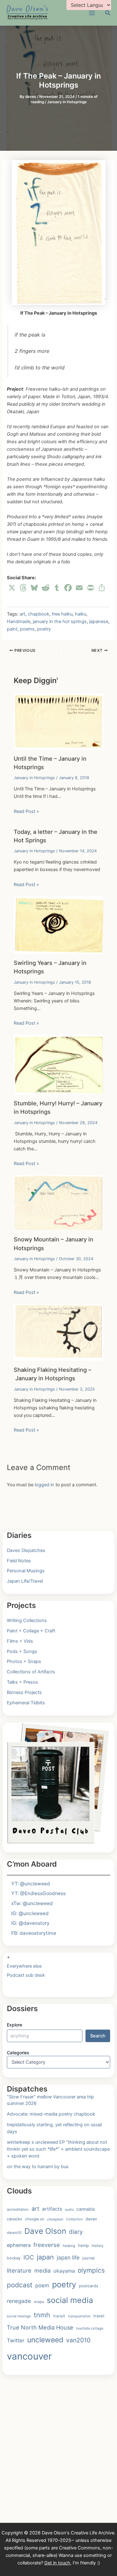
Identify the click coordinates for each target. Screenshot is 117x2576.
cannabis (86, 2209)
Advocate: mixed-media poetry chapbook (51, 2114)
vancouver (29, 2356)
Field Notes (19, 1561)
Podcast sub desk (26, 1975)
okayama (64, 2271)
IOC (29, 2257)
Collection (74, 2219)
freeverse (47, 2245)
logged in (44, 1485)
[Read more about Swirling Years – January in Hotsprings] (58, 925)
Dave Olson (45, 2231)
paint (12, 629)
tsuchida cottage (90, 2328)
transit (59, 2316)
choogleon (55, 2219)
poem (42, 2285)
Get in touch (57, 2563)
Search (98, 2036)
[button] (108, 14)
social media (70, 2300)
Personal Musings (26, 1571)
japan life (68, 2257)
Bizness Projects (24, 1692)
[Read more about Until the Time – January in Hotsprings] (58, 721)
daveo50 (14, 2233)
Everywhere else (24, 1966)
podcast (20, 2285)
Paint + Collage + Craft (31, 1631)
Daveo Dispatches (26, 1550)
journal (88, 2258)
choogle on (35, 2219)
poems (27, 629)
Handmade (19, 621)
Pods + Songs (22, 1651)
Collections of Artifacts (31, 1672)
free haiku (62, 614)
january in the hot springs (60, 621)
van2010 (78, 2340)
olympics (91, 2270)
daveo (91, 2219)
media (42, 2270)
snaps (39, 2302)
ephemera (19, 2245)
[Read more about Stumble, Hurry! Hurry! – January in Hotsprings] (58, 1064)
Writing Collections (27, 1620)
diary (76, 2232)
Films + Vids (20, 1641)
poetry (44, 629)
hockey (14, 2258)
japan (45, 2257)
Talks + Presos (22, 1682)
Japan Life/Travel (25, 1581)
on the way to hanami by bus (38, 2167)
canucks (15, 2219)
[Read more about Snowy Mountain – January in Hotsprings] (58, 1203)
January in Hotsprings (67, 102)
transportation (79, 2316)
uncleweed (45, 2340)
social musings (19, 2316)
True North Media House (40, 2327)
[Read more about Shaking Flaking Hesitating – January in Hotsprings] (58, 1332)
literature (19, 2270)
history (98, 2246)
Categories (18, 2053)
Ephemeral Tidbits (26, 1703)
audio (69, 2210)
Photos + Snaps (24, 1661)
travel (99, 2316)
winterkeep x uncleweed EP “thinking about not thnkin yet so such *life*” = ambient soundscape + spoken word (58, 2149)
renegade (19, 2301)
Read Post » (26, 811)
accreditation (18, 2209)
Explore (15, 2025)
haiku (80, 614)
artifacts (52, 2209)
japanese (99, 621)
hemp (83, 2245)
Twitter (16, 2340)
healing (69, 2246)
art (22, 614)
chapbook (39, 614)
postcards (89, 2286)
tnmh (42, 2315)
